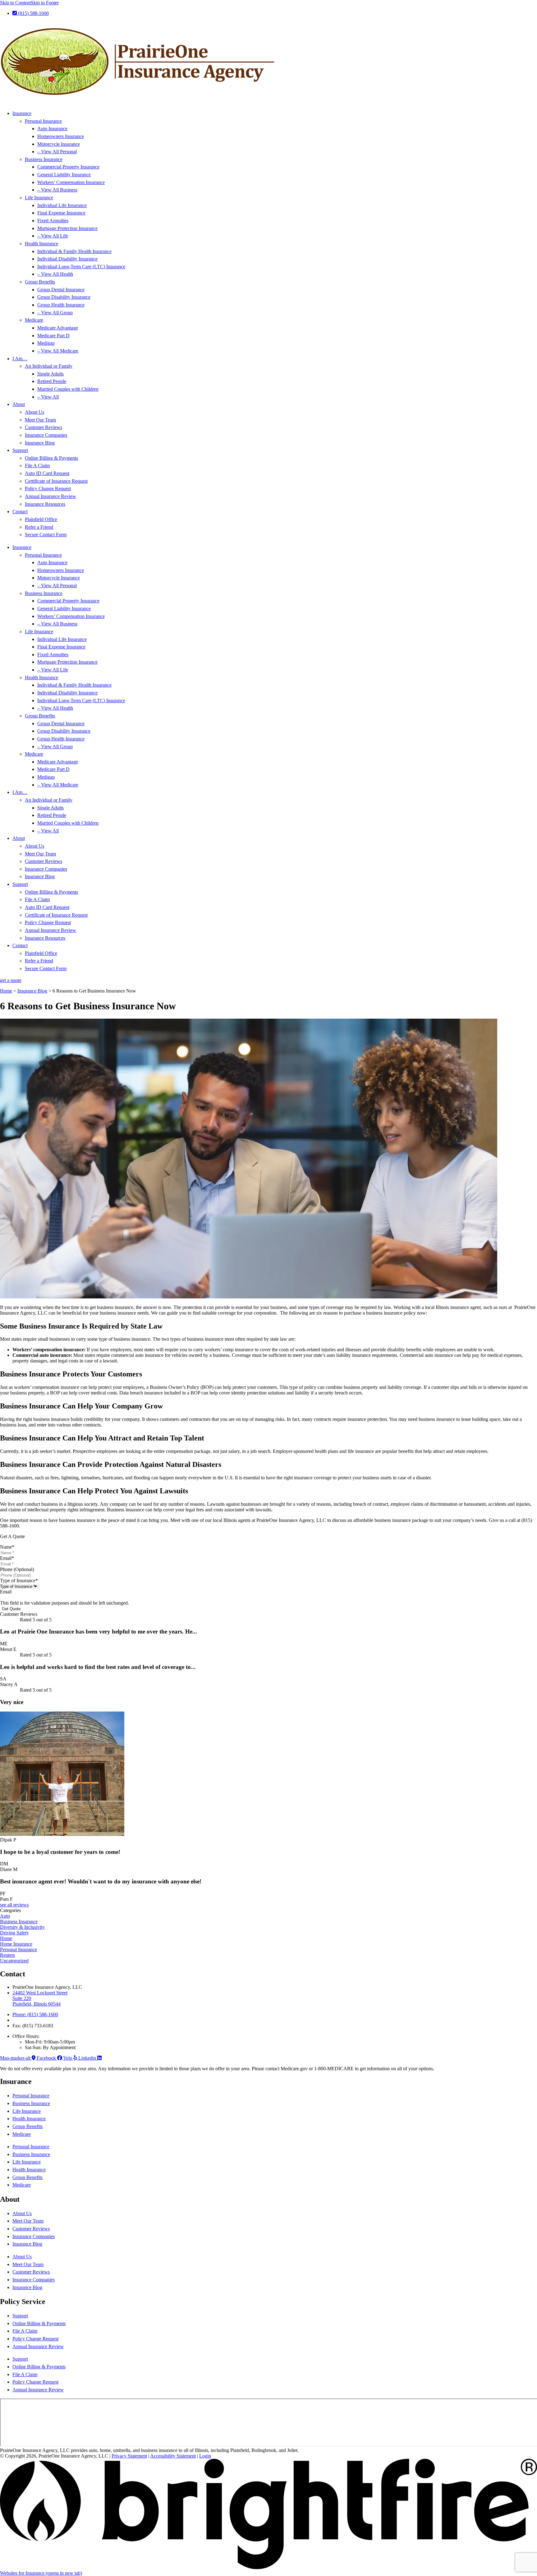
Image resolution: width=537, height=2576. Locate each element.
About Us (34, 412)
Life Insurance (39, 198)
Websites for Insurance (41, 2573)
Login (205, 2456)
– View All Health (55, 274)
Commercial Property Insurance (68, 167)
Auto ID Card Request (47, 473)
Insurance (22, 113)
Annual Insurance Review (50, 496)
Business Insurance (44, 159)
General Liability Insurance (64, 175)
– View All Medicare (58, 351)
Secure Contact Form (46, 535)
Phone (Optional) (17, 1569)
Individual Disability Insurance (67, 259)
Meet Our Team (40, 420)
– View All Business (57, 190)
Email (7, 1558)
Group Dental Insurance (61, 290)
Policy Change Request (48, 488)
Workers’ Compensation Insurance (71, 182)
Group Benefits (40, 282)
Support (20, 450)
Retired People (52, 381)
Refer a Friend (39, 527)
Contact (20, 512)
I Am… (20, 359)
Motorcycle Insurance (59, 144)
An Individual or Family (49, 366)
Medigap (46, 343)
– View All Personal (57, 152)
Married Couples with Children (68, 389)
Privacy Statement (129, 2456)
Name (7, 1547)
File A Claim (37, 465)
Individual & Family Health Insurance (74, 251)
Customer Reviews (44, 427)
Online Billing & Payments (51, 458)
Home (6, 991)
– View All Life (53, 236)
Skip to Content (15, 3)
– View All (48, 397)
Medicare (34, 320)
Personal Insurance (43, 121)
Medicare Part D (53, 336)
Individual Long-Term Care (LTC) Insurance (81, 267)
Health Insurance (41, 244)
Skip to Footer (45, 3)
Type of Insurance (19, 1581)
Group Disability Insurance (64, 297)
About (19, 404)
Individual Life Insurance (62, 205)
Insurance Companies (46, 435)
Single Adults (50, 374)
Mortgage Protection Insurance (67, 228)
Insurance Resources (45, 504)
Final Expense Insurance (61, 213)
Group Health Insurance (61, 305)
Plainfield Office (41, 519)
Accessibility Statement (173, 2456)
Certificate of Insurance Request (56, 481)
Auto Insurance (52, 129)
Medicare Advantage (58, 328)
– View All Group (55, 313)
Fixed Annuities (53, 221)
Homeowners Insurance (61, 136)
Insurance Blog (40, 443)
